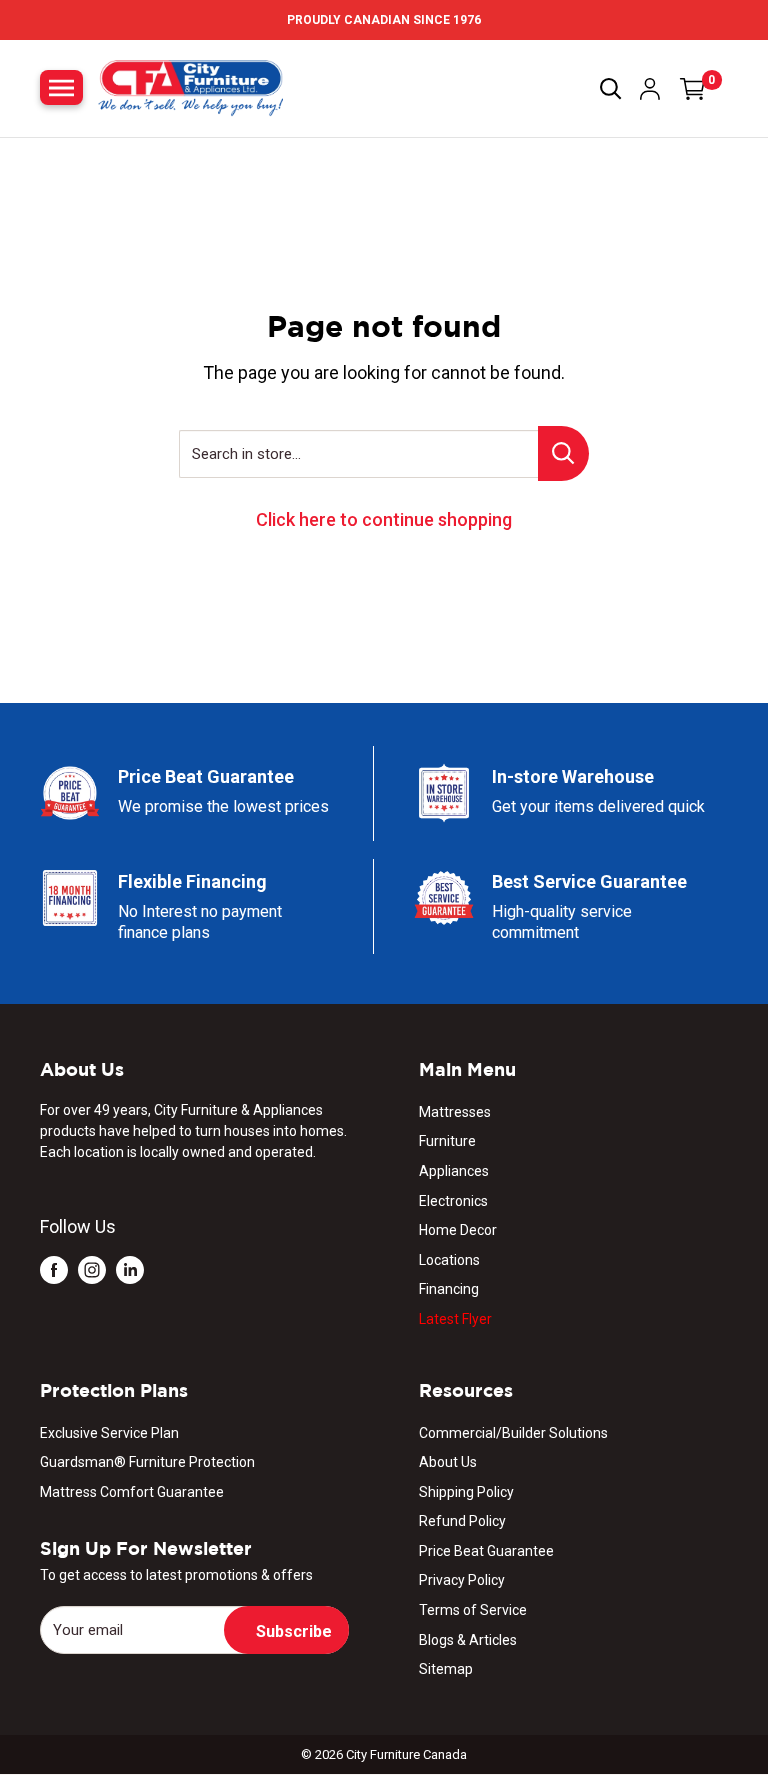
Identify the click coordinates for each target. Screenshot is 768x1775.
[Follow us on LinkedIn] (130, 1268)
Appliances (454, 1171)
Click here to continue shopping (384, 519)
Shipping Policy (466, 1492)
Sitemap (446, 1669)
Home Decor (458, 1230)
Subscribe (294, 1631)
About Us (448, 1462)
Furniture (447, 1141)
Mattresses (455, 1112)
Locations (449, 1260)
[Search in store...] (563, 453)
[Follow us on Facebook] (54, 1268)
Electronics (453, 1201)
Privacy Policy (462, 1580)
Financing (449, 1289)
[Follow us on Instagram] (92, 1268)
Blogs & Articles (468, 1640)
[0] (693, 89)
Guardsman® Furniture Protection (147, 1462)
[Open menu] (61, 87)
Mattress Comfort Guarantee (132, 1492)
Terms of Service (473, 1610)
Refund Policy (462, 1521)
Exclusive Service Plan (109, 1433)
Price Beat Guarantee (486, 1551)
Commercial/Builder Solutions (513, 1433)
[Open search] (611, 89)
